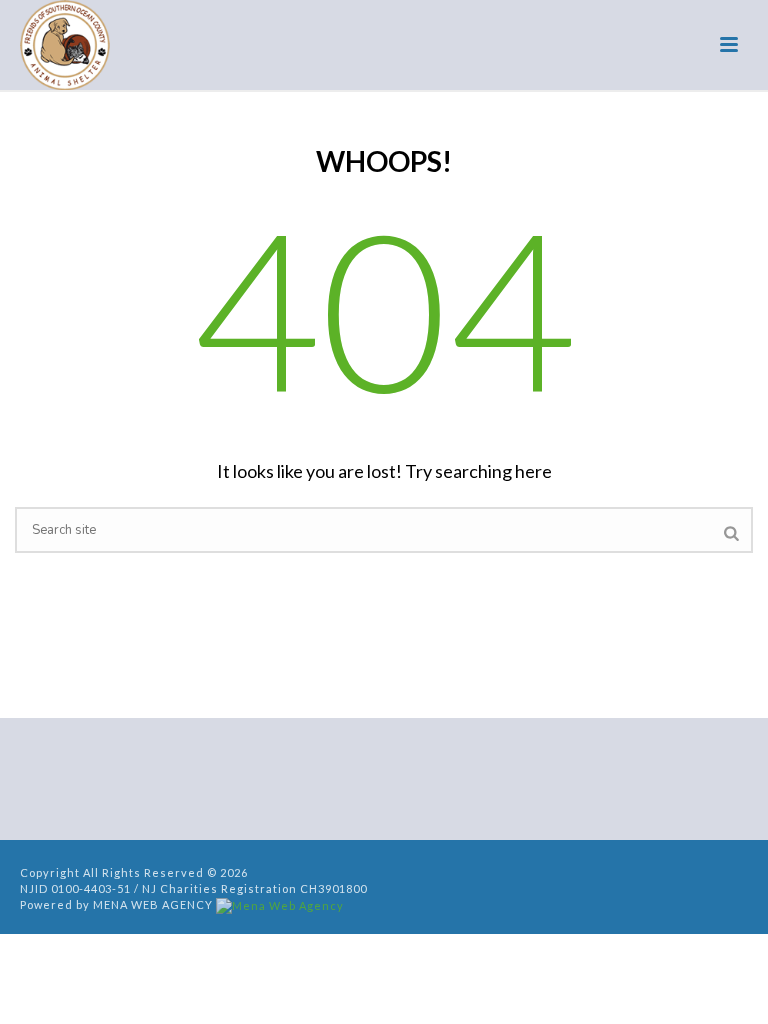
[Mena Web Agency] (280, 904)
